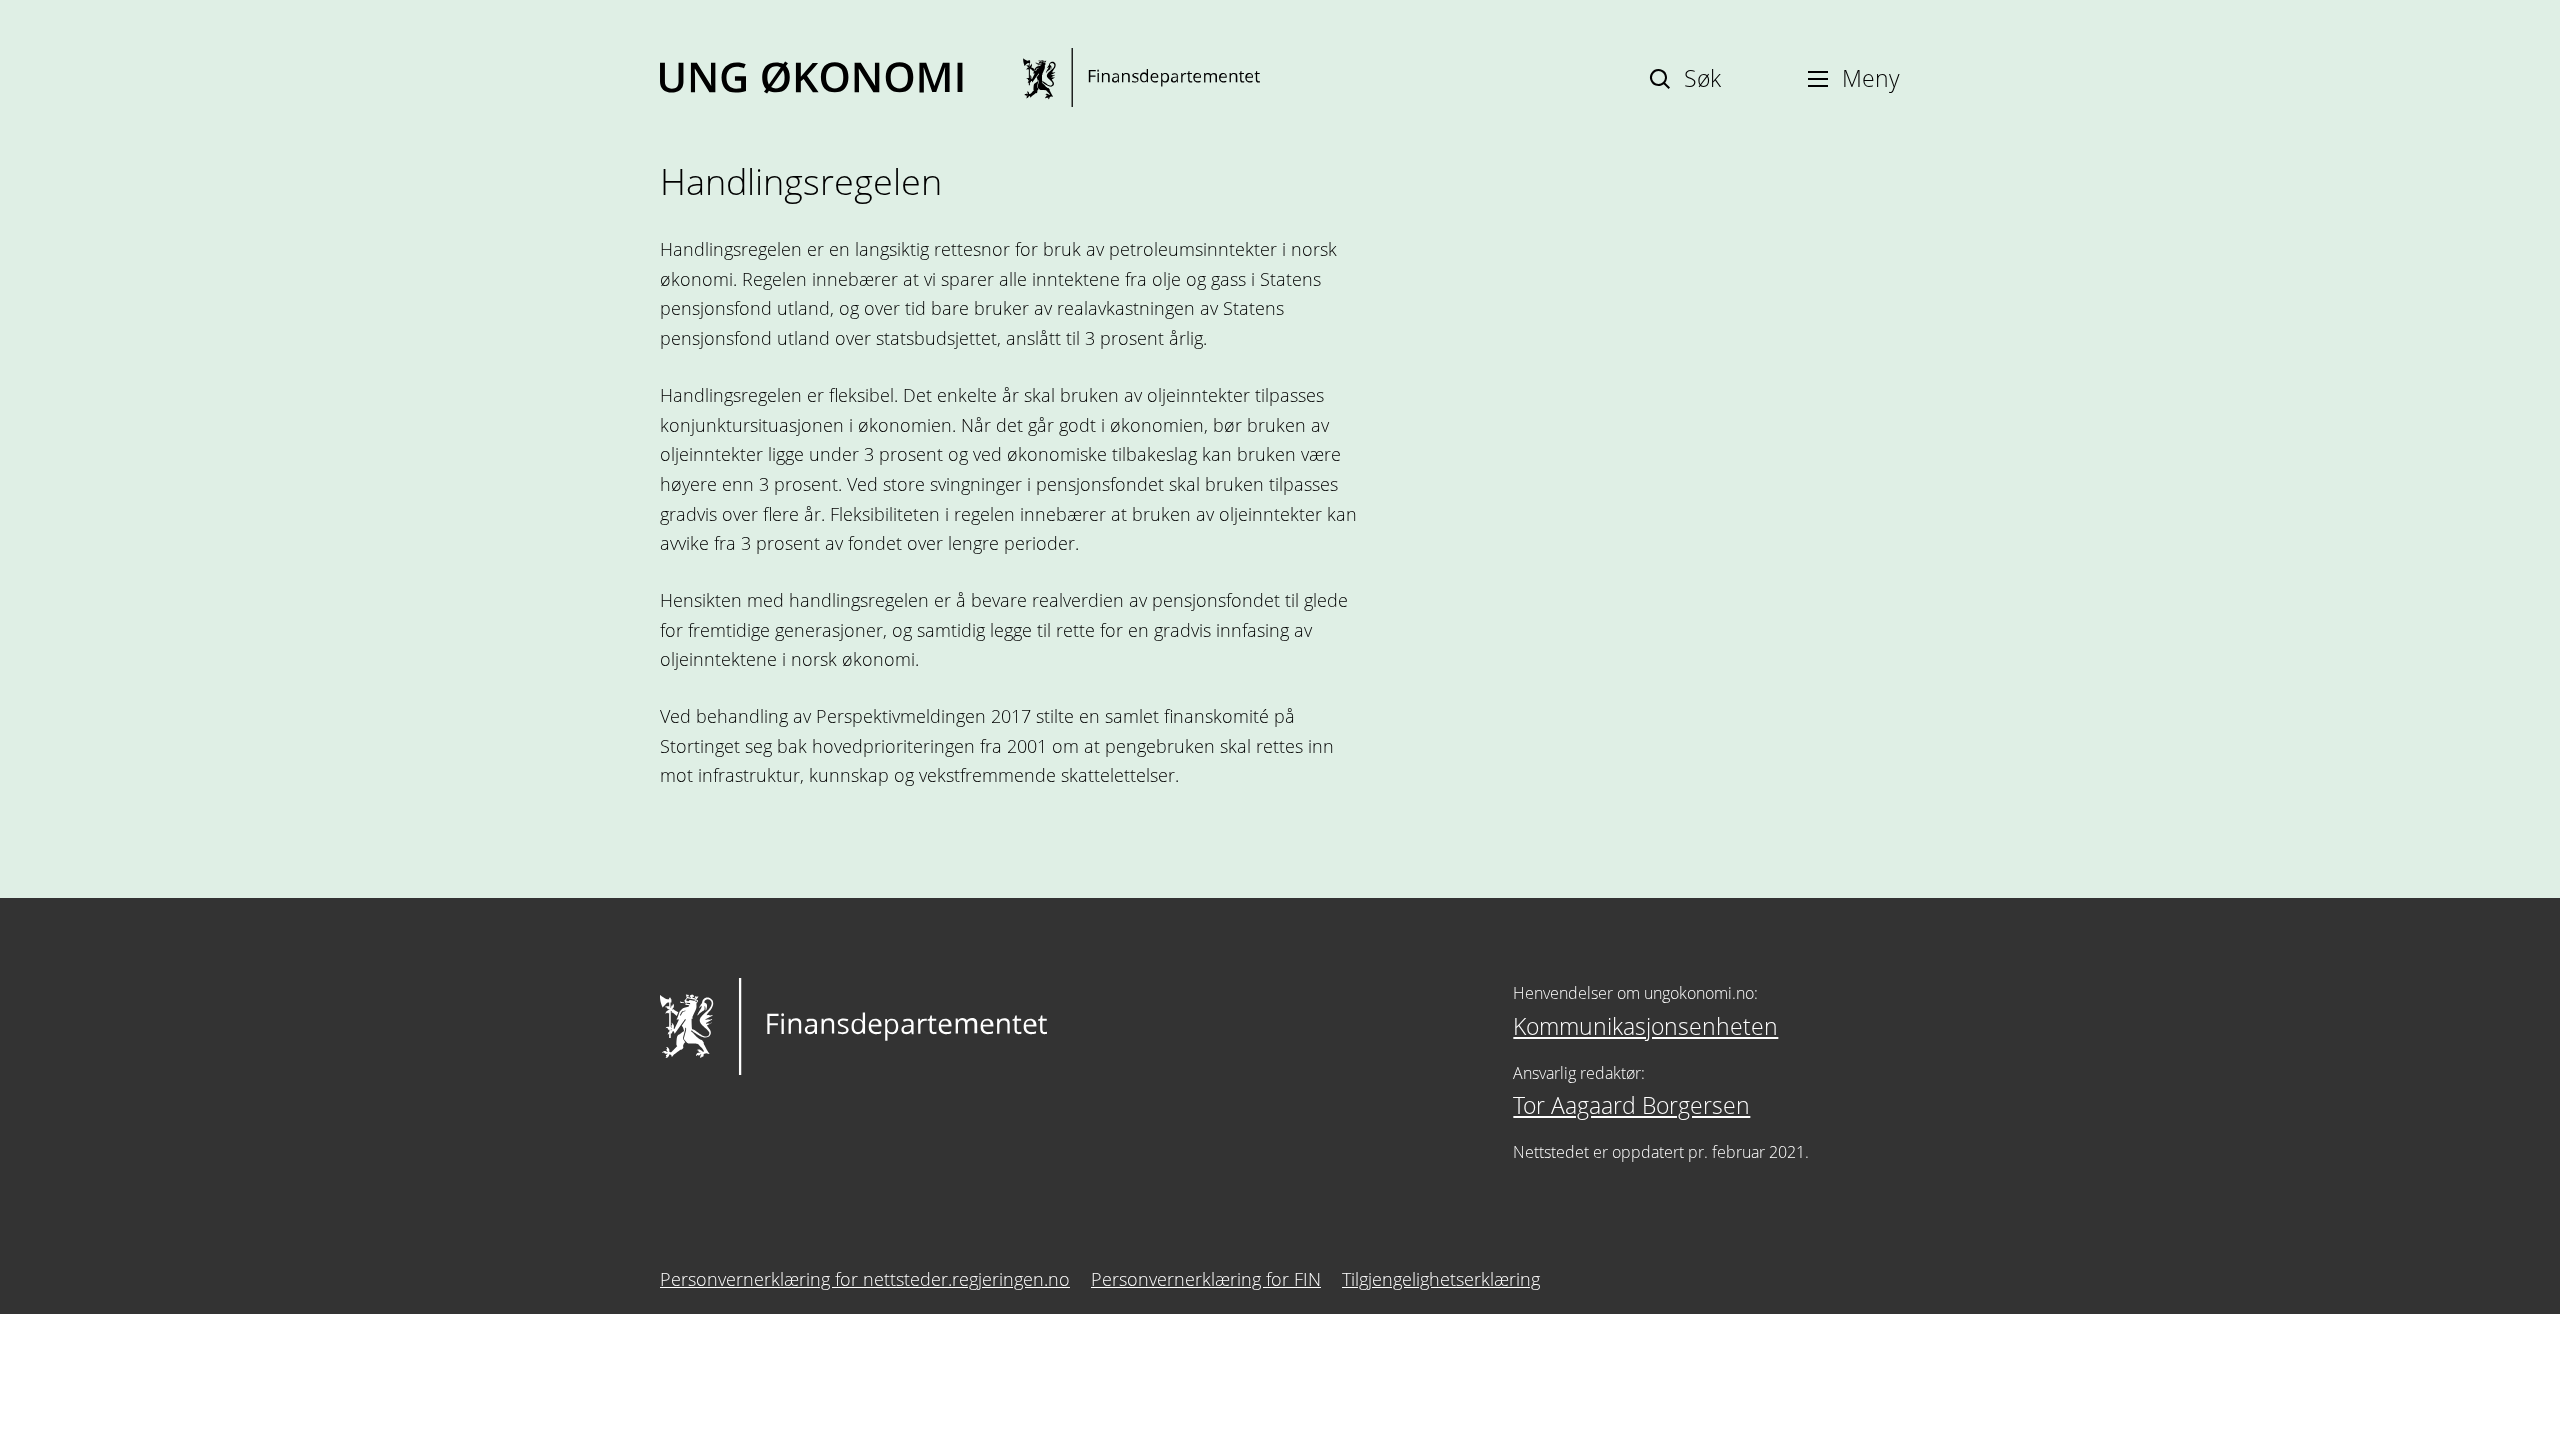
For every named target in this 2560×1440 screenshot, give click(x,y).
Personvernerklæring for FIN (1206, 1279)
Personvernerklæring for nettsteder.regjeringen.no (865, 1279)
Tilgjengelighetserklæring (1441, 1279)
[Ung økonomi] (960, 77)
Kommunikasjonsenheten (1645, 1026)
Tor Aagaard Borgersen (1631, 1105)
